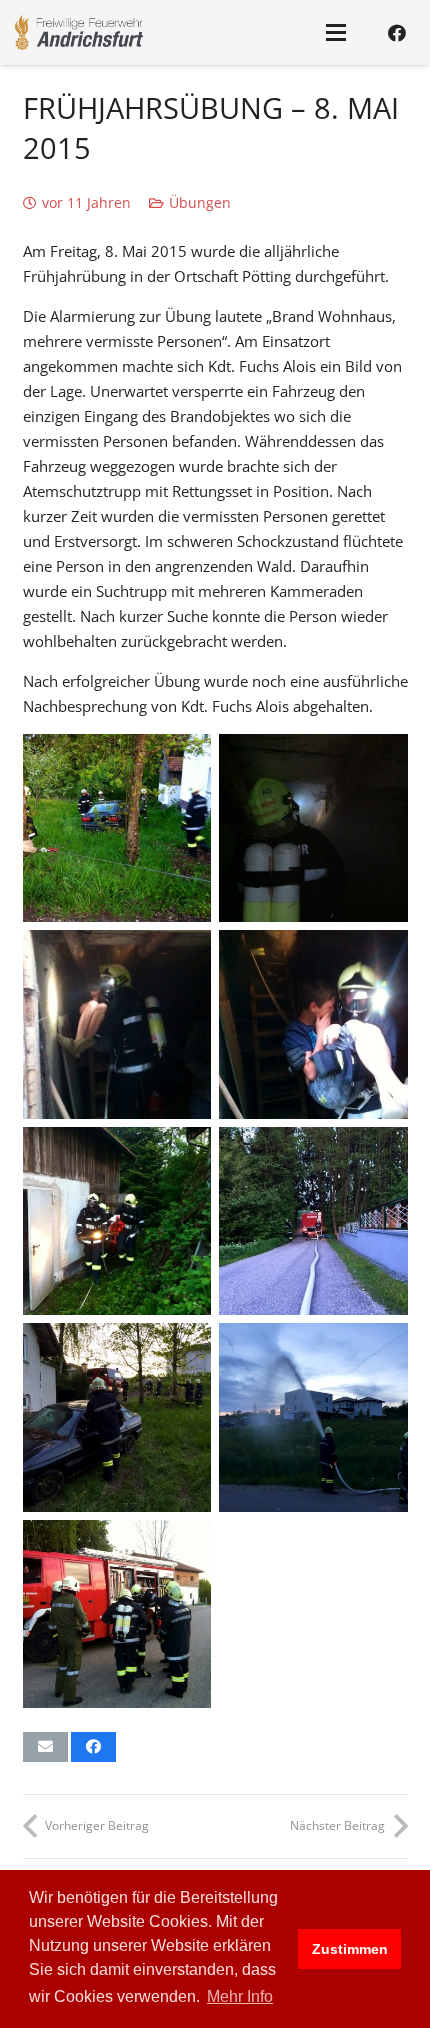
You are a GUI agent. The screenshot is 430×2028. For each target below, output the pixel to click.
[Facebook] (397, 33)
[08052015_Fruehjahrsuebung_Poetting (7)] (313, 1221)
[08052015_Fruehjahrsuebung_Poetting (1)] (117, 828)
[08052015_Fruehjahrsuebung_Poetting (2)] (117, 1614)
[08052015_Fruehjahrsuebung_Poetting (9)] (313, 1417)
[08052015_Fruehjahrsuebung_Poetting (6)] (117, 1221)
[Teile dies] (93, 1747)
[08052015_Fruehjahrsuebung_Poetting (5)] (313, 1024)
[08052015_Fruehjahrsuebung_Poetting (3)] (313, 828)
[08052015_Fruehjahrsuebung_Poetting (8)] (117, 1417)
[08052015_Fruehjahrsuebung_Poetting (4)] (117, 1024)
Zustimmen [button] (350, 1949)
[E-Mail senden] (45, 1747)
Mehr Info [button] (240, 1996)
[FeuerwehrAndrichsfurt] (79, 32)
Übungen (200, 203)
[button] (336, 33)
